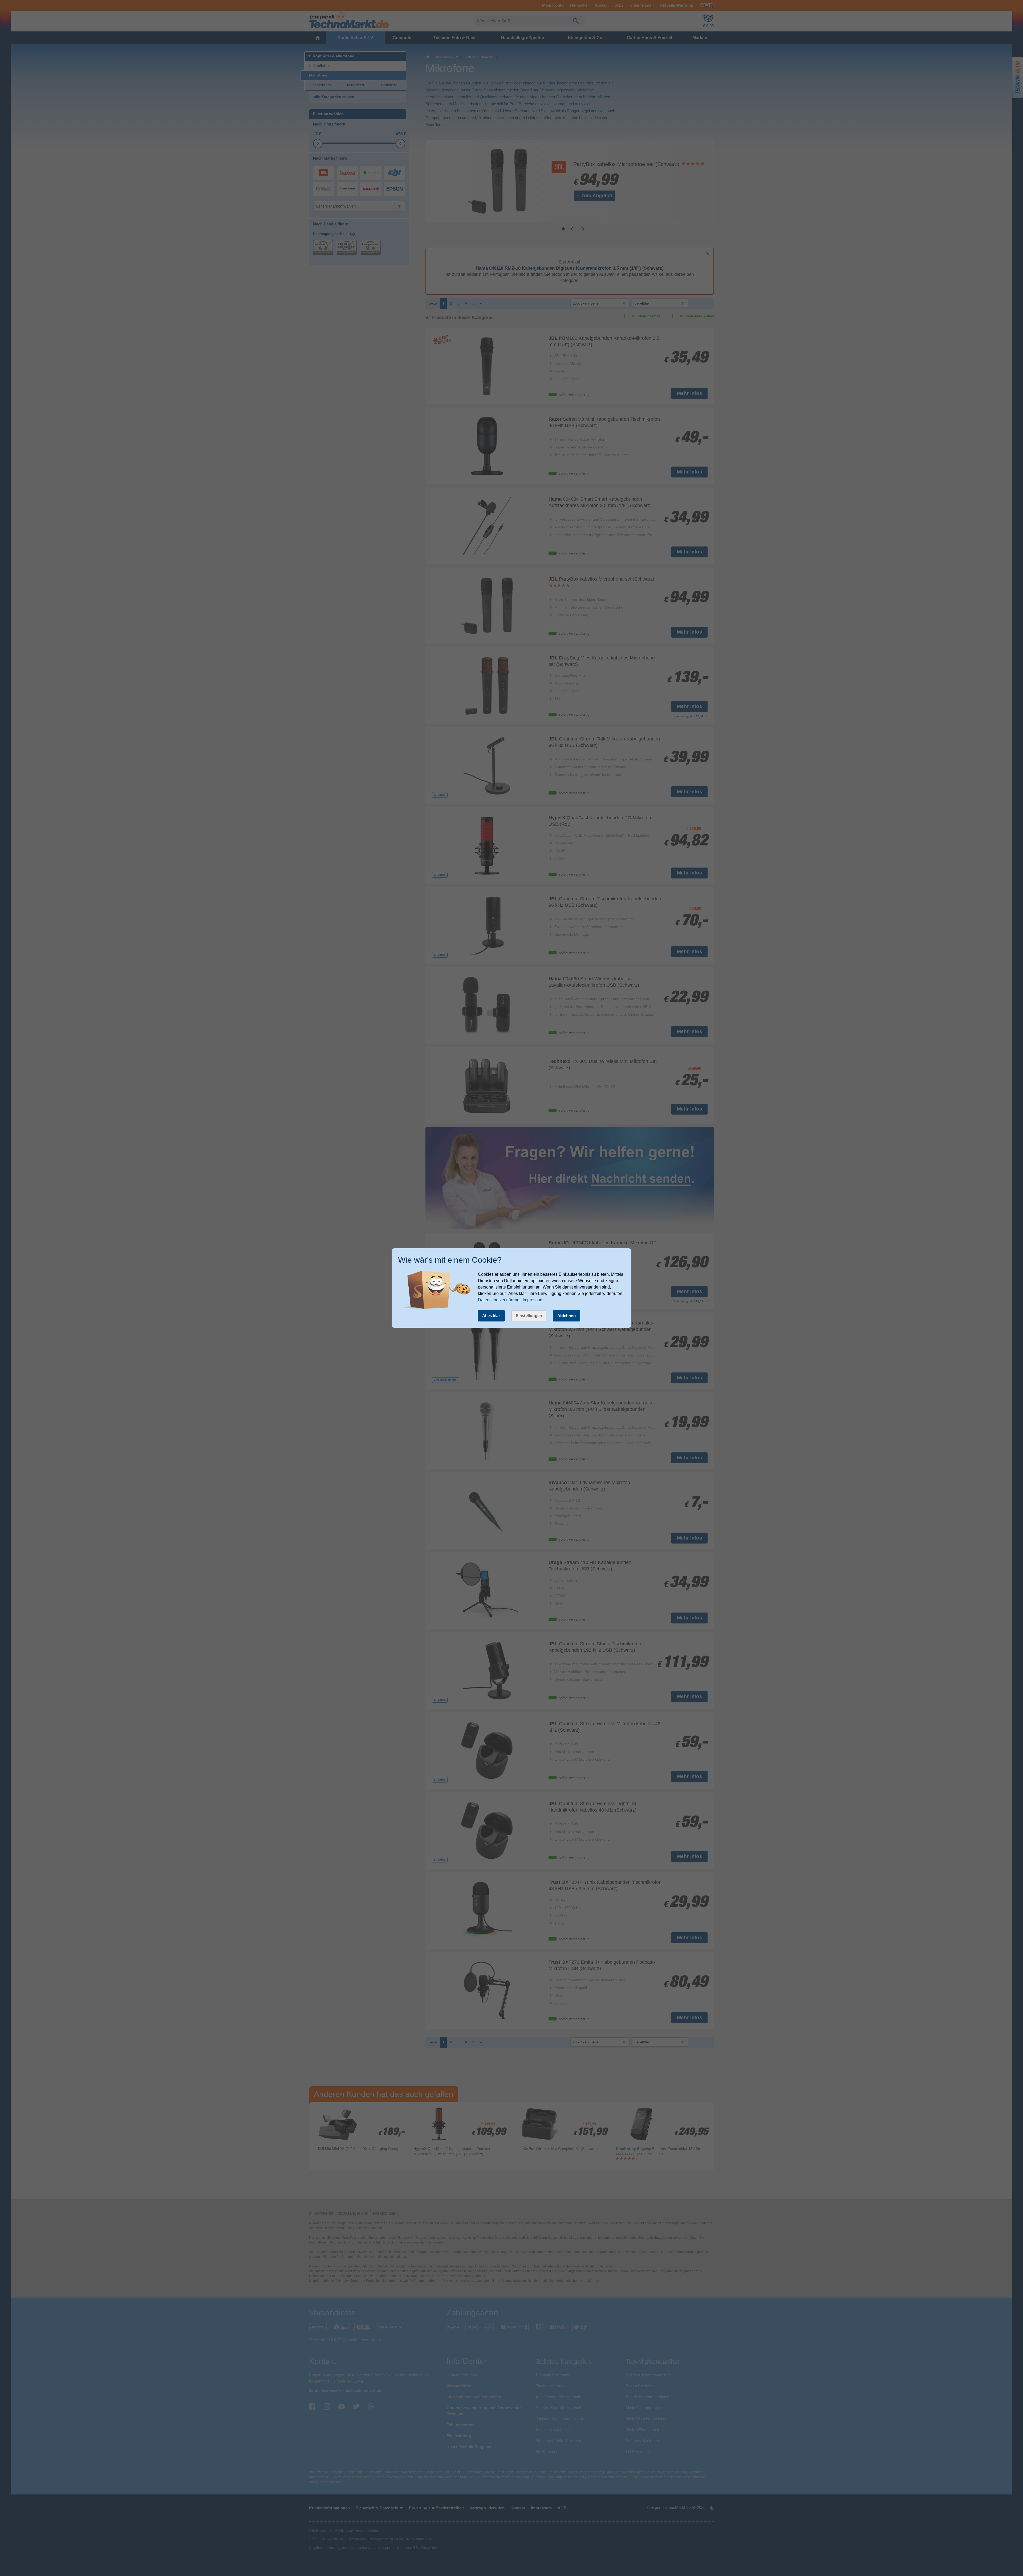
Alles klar (491, 1316)
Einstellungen (529, 1316)
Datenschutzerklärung (499, 1300)
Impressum (533, 1300)
